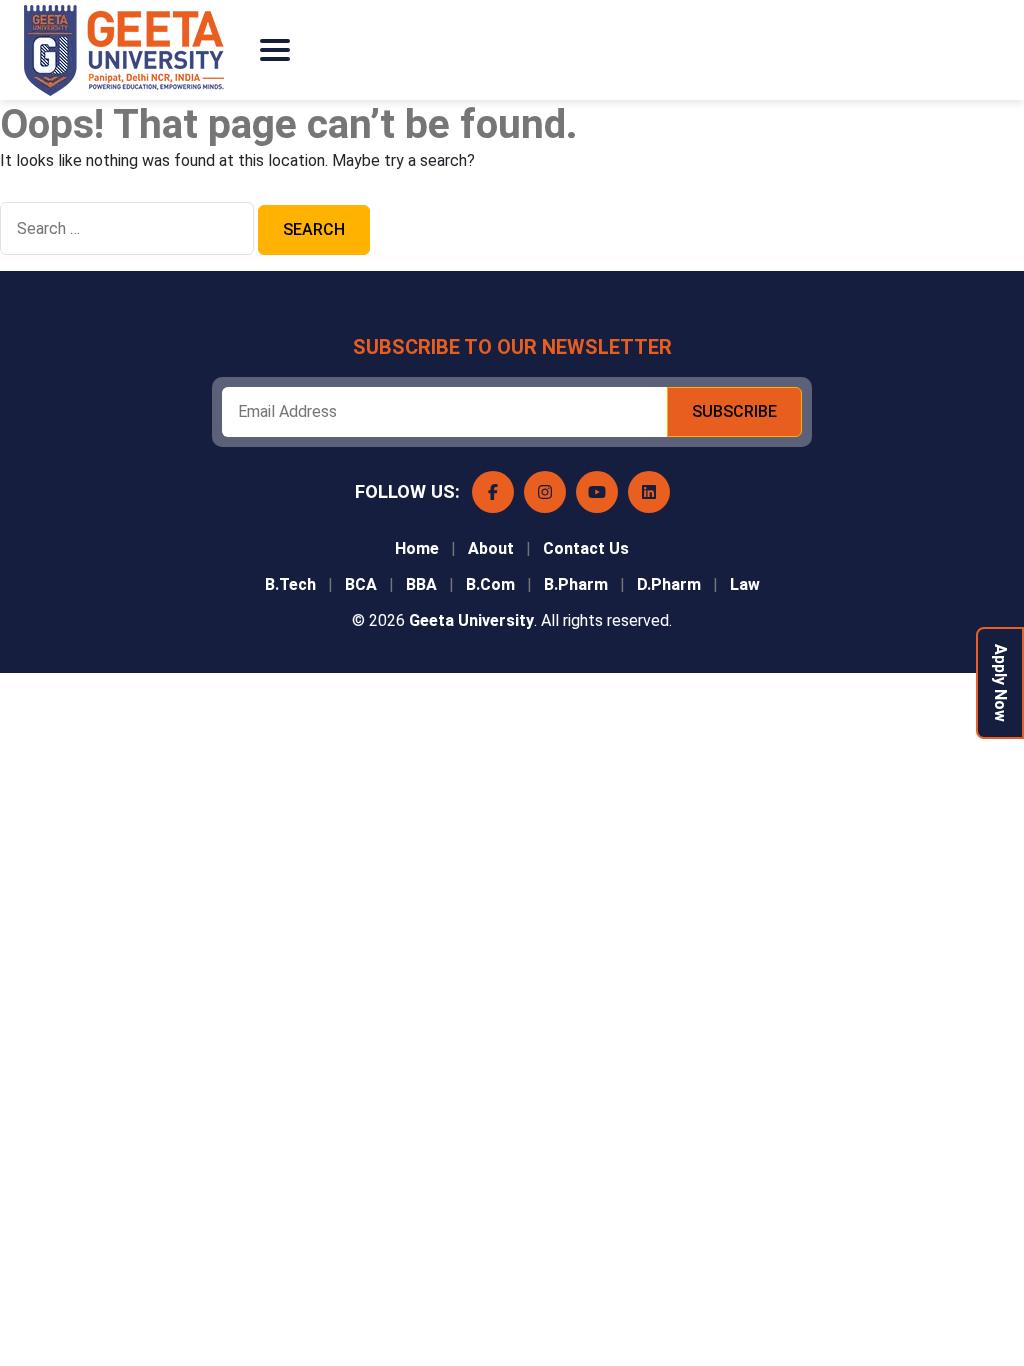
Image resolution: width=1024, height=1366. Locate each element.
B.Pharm (576, 584)
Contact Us (586, 548)
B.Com (490, 584)
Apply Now (1000, 683)
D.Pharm (669, 584)
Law (745, 584)
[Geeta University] (134, 50)
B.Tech (290, 584)
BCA (361, 584)
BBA (421, 584)
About (491, 548)
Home (417, 548)
